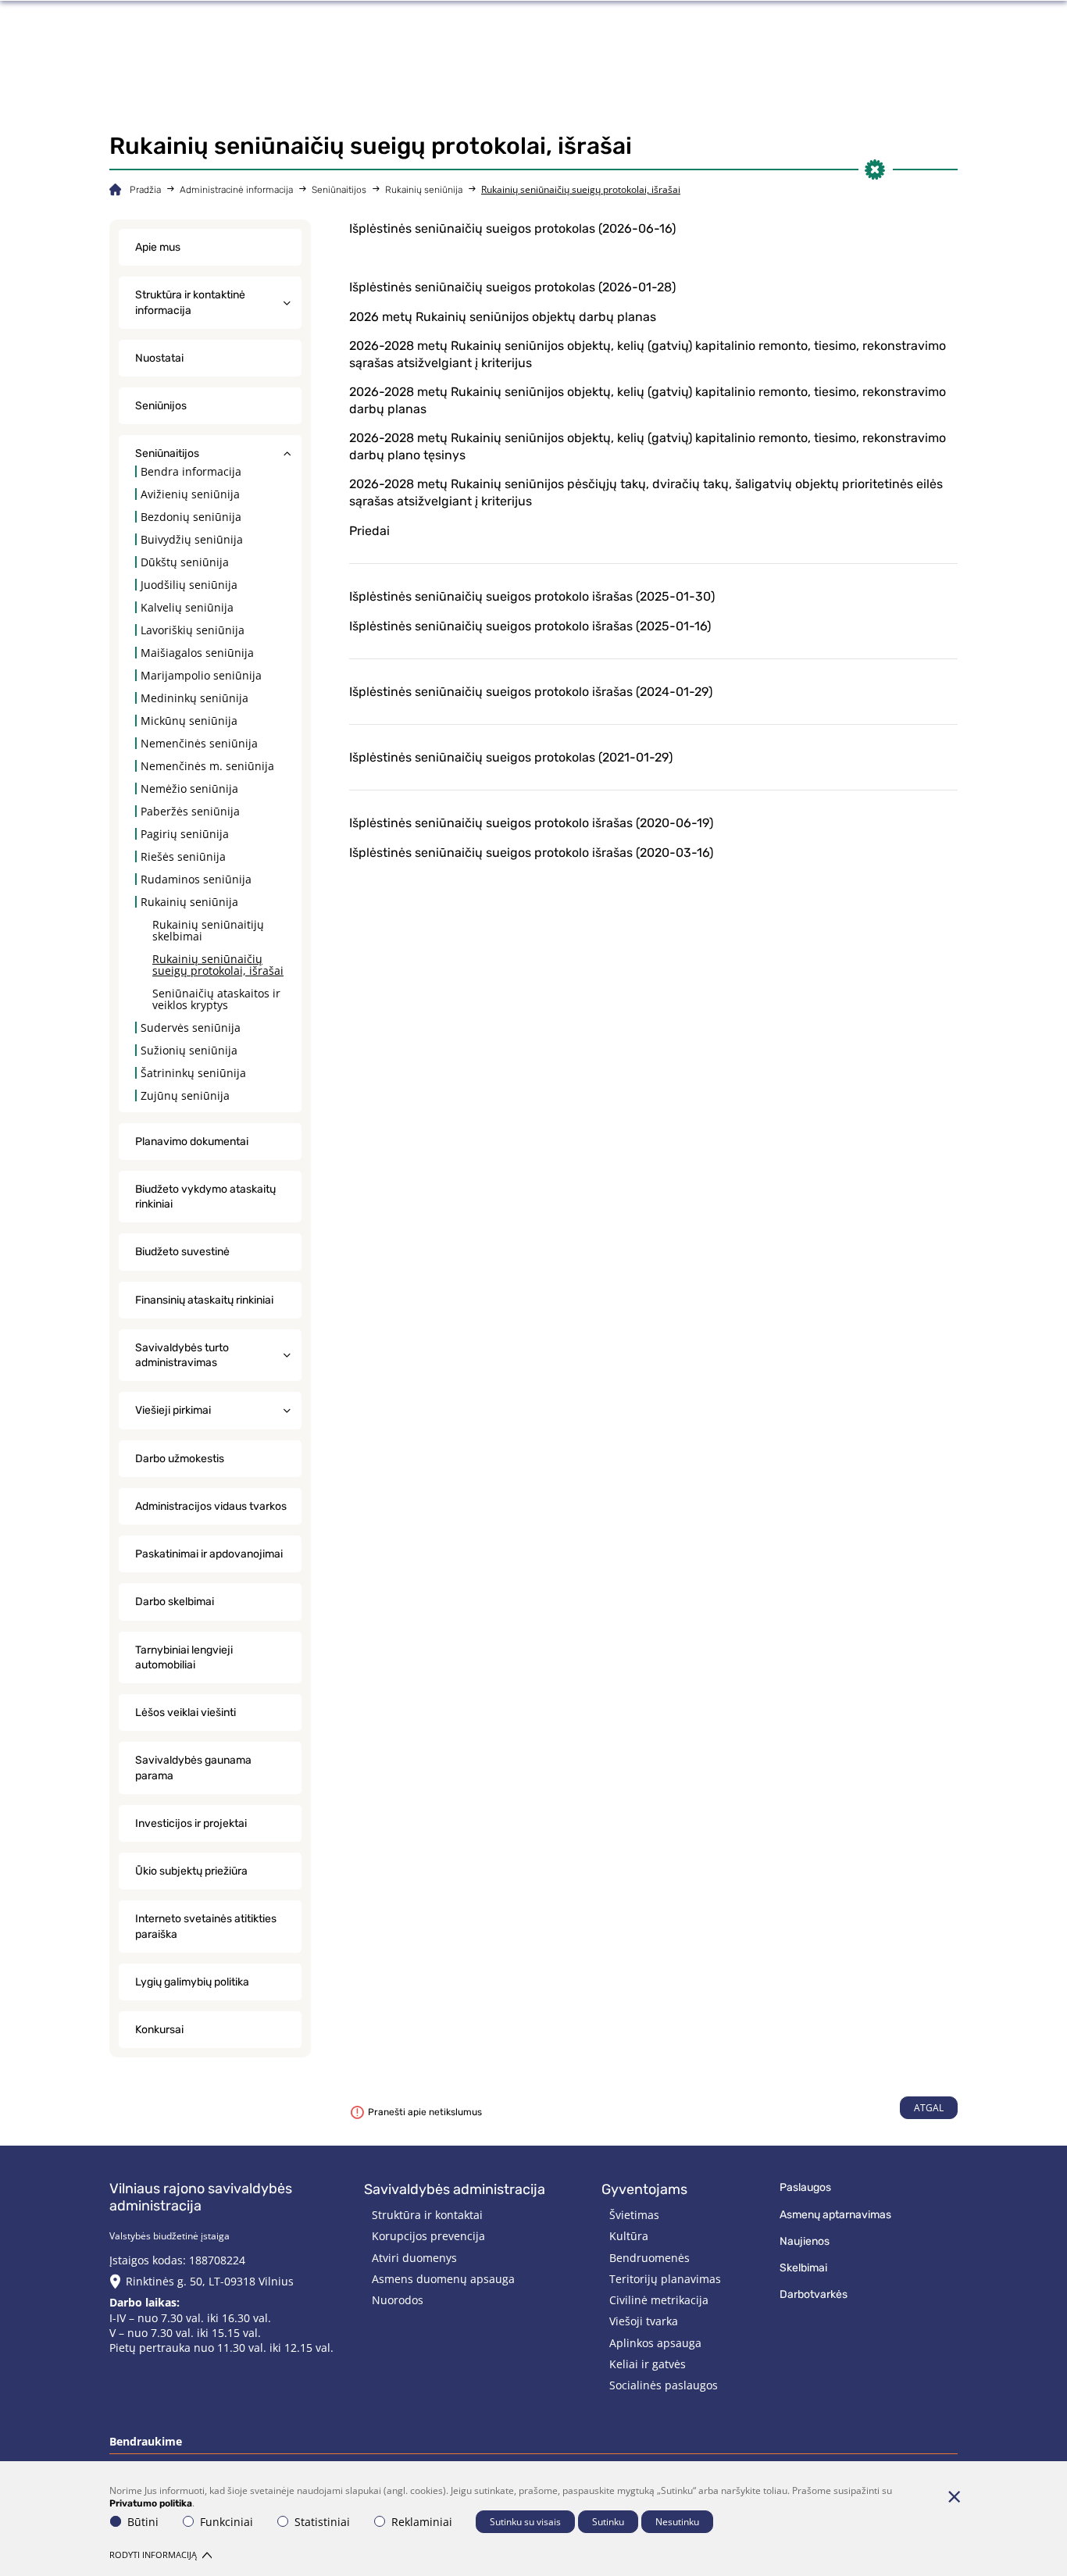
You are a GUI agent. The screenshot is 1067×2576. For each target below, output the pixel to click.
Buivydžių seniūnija (192, 539)
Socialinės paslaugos (664, 2385)
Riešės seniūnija (183, 856)
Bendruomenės (649, 2258)
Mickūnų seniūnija (189, 721)
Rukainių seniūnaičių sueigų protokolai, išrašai (218, 965)
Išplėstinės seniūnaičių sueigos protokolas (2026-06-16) (512, 228)
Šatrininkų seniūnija (193, 1073)
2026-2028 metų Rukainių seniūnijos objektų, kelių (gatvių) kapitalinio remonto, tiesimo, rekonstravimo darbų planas (648, 400)
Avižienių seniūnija (190, 494)
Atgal (929, 2108)
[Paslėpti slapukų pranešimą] (954, 2496)
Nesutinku (677, 2522)
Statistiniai (322, 2522)
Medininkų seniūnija (194, 698)
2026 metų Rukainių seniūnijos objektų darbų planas (503, 317)
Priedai (369, 531)
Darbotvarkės (814, 2294)
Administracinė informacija (236, 190)
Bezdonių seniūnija (191, 517)
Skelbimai (803, 2268)
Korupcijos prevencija (428, 2236)
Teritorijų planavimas (665, 2279)
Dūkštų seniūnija (185, 562)
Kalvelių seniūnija (187, 607)
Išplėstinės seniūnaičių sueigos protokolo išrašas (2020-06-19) (533, 823)
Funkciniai (227, 2522)
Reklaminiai (422, 2522)
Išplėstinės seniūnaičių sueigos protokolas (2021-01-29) (511, 757)
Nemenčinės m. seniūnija (207, 766)
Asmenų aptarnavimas (835, 2215)
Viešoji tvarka (644, 2321)
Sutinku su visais (525, 2522)
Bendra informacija (191, 471)
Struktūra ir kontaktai (427, 2215)
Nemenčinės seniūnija (199, 743)
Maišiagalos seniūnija (197, 653)
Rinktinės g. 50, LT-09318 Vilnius (210, 2281)
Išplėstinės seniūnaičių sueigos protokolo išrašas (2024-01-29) (531, 692)
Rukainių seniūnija (424, 190)
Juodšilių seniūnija (189, 585)
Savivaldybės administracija (455, 2189)
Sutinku (608, 2522)
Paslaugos (805, 2187)
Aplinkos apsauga (655, 2343)
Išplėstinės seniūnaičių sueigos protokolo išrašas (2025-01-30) (532, 596)
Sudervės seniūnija (191, 1028)
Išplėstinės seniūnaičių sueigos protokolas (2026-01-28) (512, 287)
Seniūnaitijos (339, 190)
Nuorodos (398, 2300)
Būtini (143, 2522)
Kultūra (629, 2236)
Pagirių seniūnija (185, 834)
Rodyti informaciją (153, 2555)
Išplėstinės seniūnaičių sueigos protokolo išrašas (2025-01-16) (530, 626)
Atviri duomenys (414, 2258)
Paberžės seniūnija (190, 811)
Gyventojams (644, 2189)
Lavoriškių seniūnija (193, 630)
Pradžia (145, 190)
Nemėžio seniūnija (189, 788)
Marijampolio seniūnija (201, 675)
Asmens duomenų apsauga (443, 2279)
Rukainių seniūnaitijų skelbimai (208, 930)
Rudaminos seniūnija (196, 879)
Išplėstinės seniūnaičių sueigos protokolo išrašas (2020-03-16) (531, 853)
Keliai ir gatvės (648, 2364)
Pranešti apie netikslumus (425, 2112)
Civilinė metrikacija (659, 2300)
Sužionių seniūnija (189, 1050)
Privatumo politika (151, 2503)
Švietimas (634, 2215)
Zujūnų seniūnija (185, 1095)
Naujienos (805, 2241)
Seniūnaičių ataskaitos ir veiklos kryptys (216, 999)
